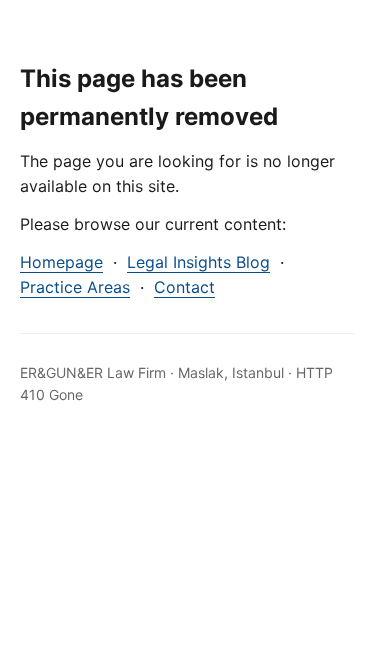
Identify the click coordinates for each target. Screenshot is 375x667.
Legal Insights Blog (198, 262)
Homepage (61, 262)
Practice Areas (75, 287)
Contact (184, 287)
